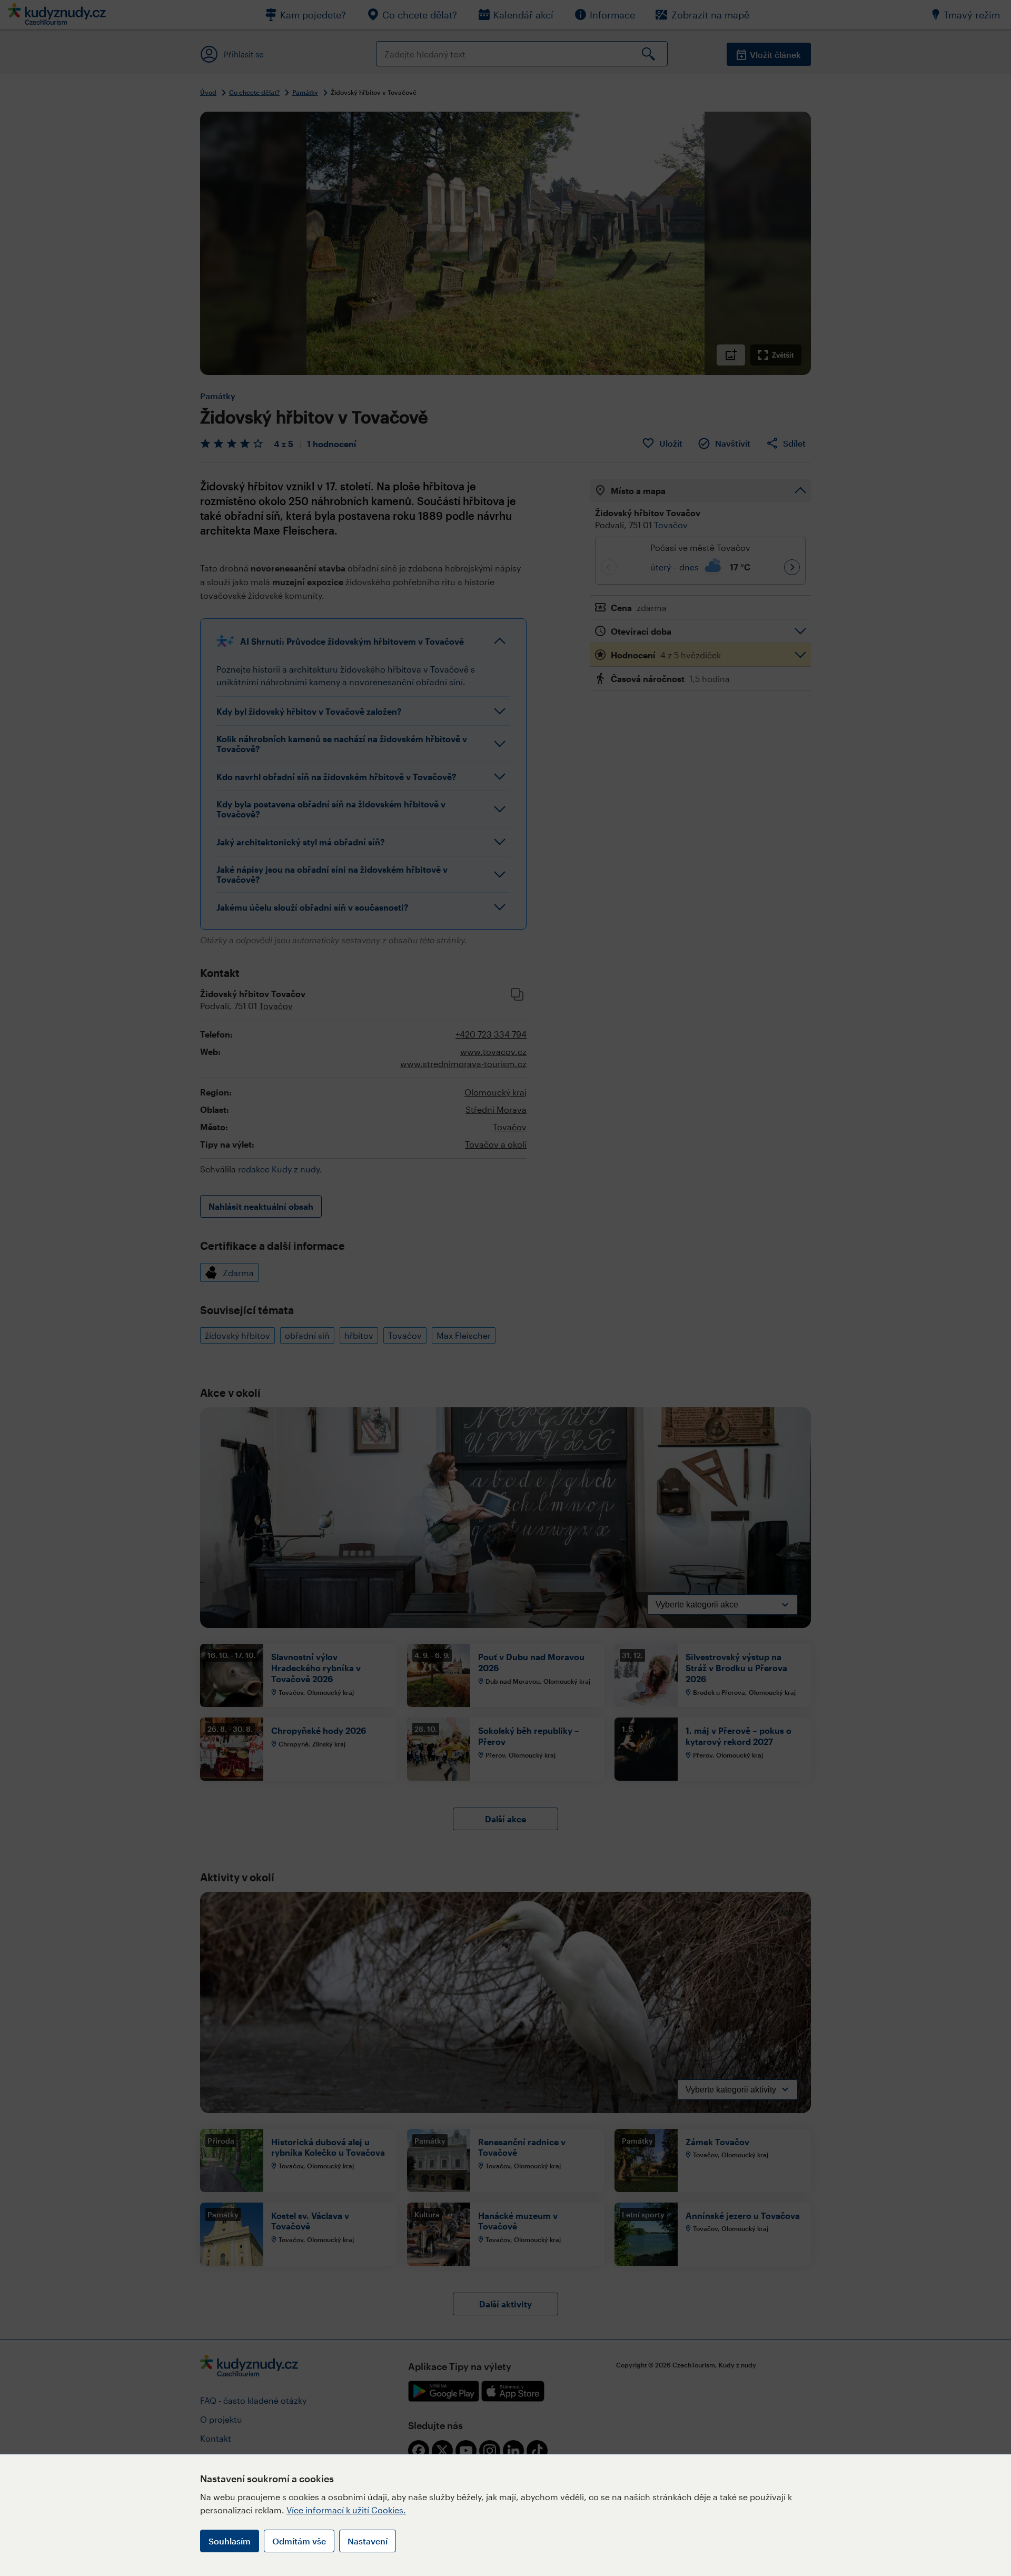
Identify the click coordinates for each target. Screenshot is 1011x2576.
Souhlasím (230, 2541)
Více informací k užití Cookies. (346, 2510)
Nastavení (368, 2541)
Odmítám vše (299, 2541)
